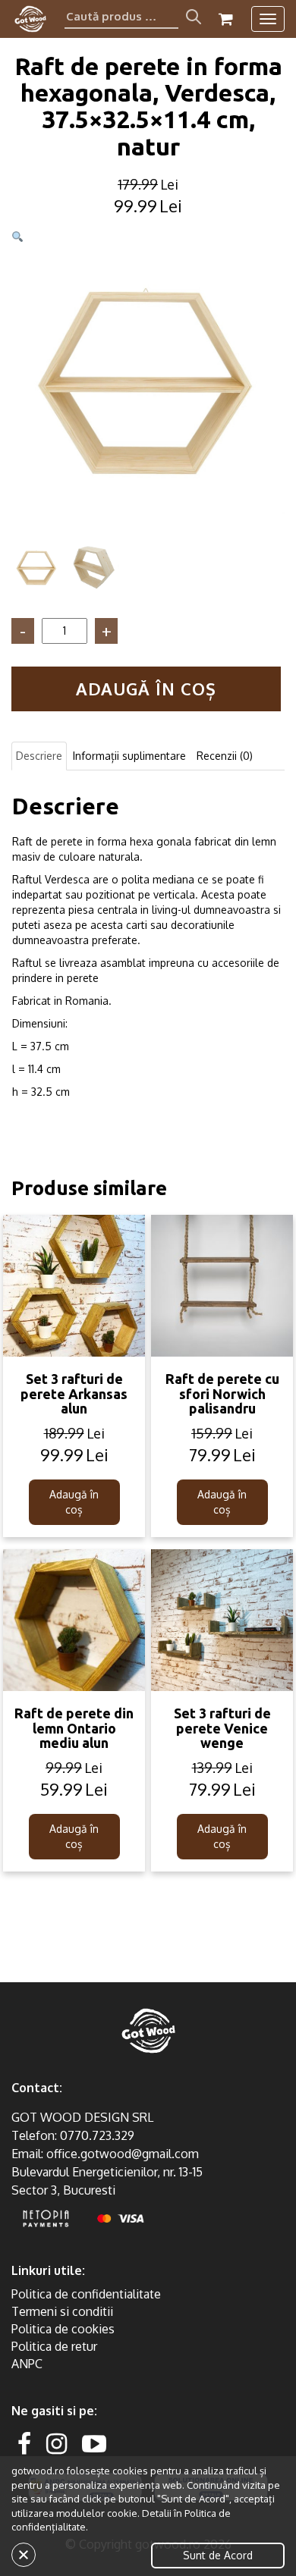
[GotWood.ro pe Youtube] (94, 2443)
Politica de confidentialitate (86, 2294)
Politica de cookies (63, 2329)
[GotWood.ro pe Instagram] (57, 2443)
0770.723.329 (97, 2135)
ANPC (27, 2364)
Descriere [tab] (39, 756)
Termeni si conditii (62, 2311)
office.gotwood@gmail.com (123, 2154)
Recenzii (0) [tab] (225, 756)
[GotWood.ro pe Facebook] (24, 2443)
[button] (17, 237)
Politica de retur (54, 2346)
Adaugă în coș (146, 689)
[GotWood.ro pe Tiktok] (118, 2443)
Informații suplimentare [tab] (129, 756)
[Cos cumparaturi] (226, 19)
